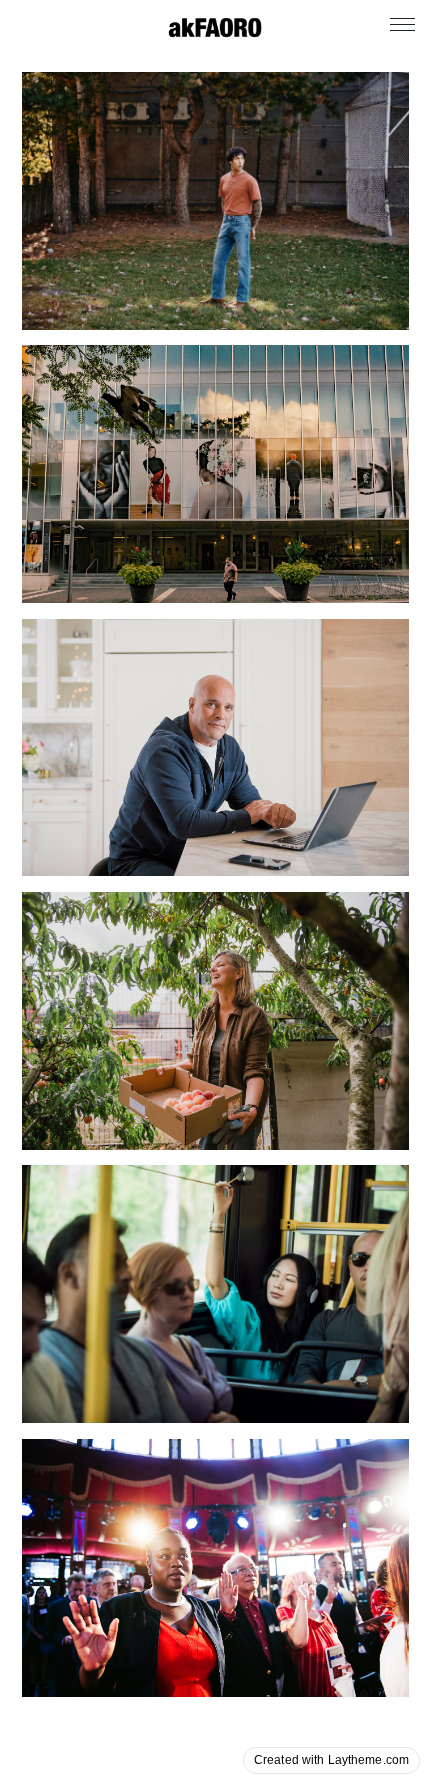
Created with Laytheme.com (331, 1760)
